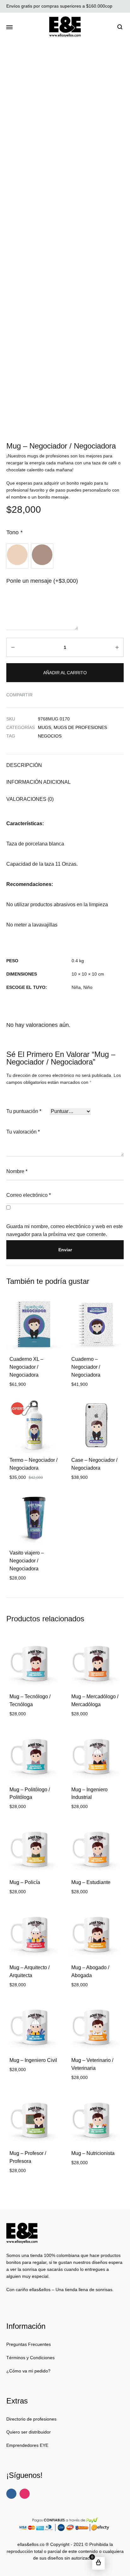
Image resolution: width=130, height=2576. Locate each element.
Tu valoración (23, 1132)
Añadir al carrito (65, 673)
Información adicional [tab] (38, 782)
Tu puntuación (24, 1111)
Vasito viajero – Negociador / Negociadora (27, 1561)
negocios (50, 736)
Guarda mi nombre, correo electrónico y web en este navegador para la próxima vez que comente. (65, 1230)
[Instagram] (25, 2494)
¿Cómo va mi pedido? (28, 2371)
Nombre (17, 1171)
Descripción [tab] (24, 765)
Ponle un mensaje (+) (42, 581)
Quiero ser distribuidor (29, 2432)
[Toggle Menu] (9, 28)
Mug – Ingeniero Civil (33, 2060)
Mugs (44, 727)
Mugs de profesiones (80, 727)
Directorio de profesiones (31, 2419)
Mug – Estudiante (91, 1882)
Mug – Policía (25, 1882)
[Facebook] (11, 2494)
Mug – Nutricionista (93, 2153)
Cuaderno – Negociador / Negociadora (86, 1367)
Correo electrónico (29, 1195)
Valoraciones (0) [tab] (30, 799)
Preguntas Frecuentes (29, 2344)
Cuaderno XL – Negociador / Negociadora (26, 1367)
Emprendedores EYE (27, 2445)
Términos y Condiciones (30, 2358)
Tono (14, 532)
